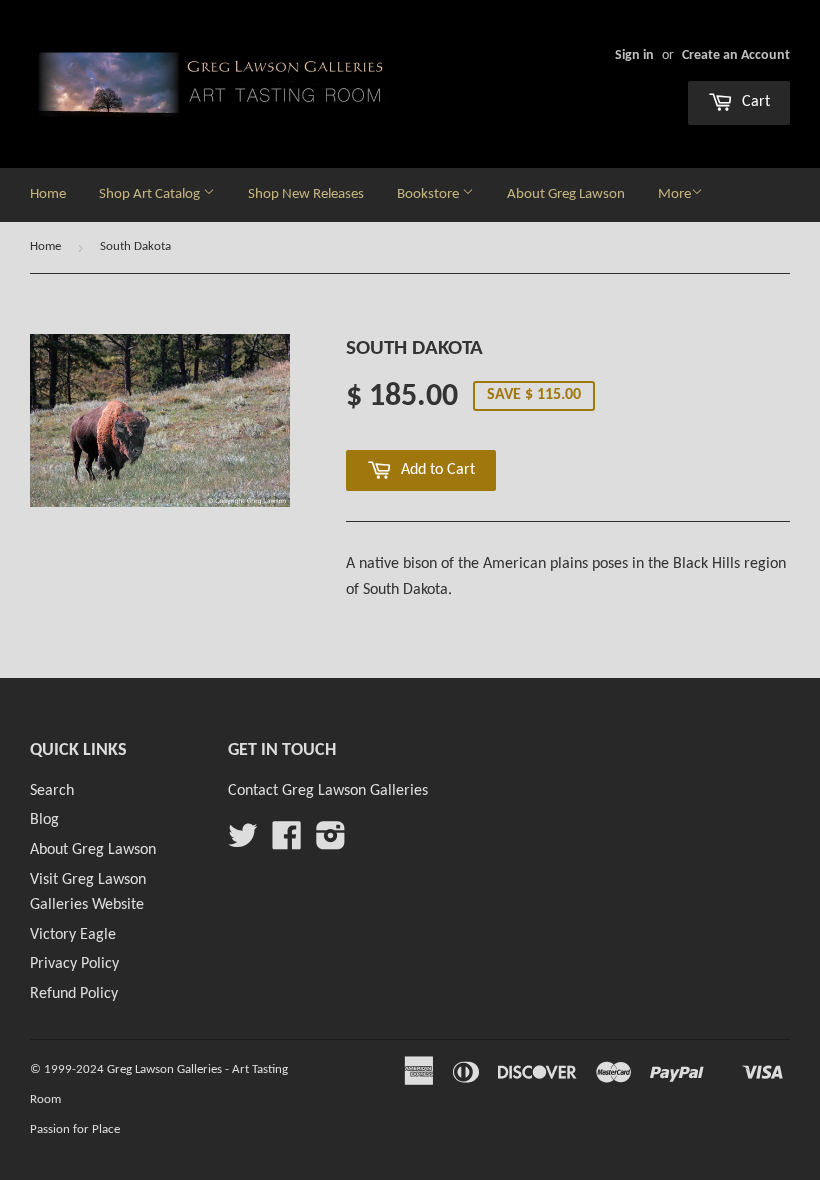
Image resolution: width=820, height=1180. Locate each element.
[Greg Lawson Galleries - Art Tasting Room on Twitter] (243, 843)
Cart (754, 102)
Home (48, 194)
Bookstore (429, 194)
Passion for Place (75, 1129)
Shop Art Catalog (151, 194)
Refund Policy (74, 994)
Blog (44, 820)
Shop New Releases (306, 194)
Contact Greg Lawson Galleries (328, 791)
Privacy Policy (74, 964)
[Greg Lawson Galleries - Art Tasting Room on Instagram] (331, 843)
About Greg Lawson (566, 194)
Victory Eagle (73, 935)
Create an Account (736, 55)
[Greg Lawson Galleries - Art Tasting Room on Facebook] (287, 843)
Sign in (634, 55)
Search (52, 791)
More (674, 194)
